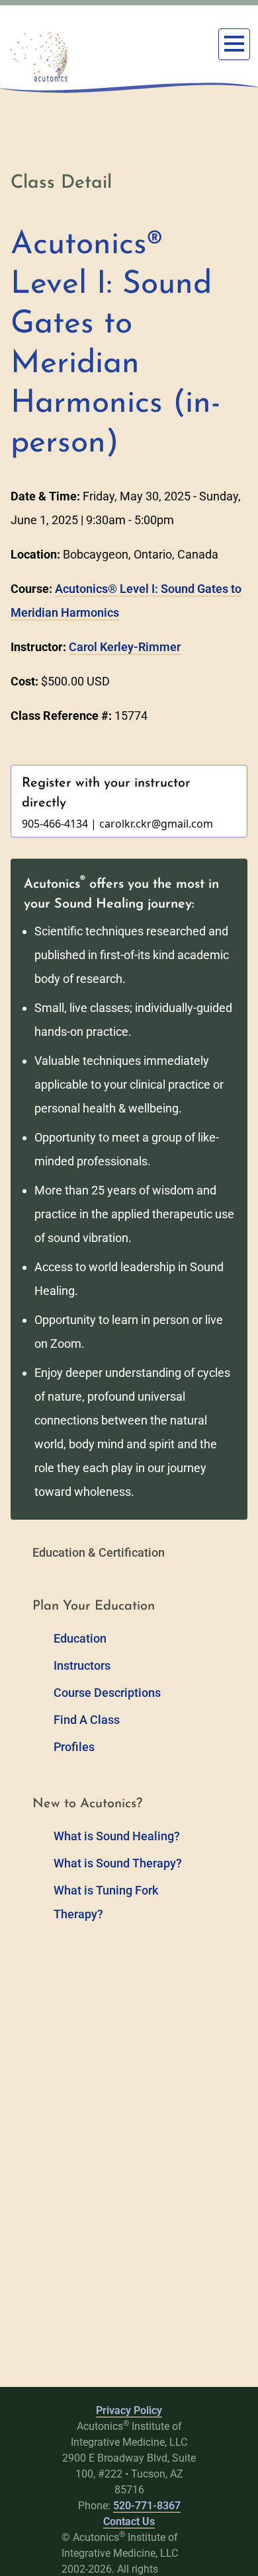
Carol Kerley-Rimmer (125, 647)
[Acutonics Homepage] (40, 57)
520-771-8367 (147, 2506)
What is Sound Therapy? (118, 1863)
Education (80, 1638)
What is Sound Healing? (117, 1836)
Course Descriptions (107, 1693)
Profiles (74, 1747)
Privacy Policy (129, 2410)
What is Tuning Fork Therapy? (106, 1902)
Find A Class (87, 1720)
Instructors (82, 1665)
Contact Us (129, 2521)
